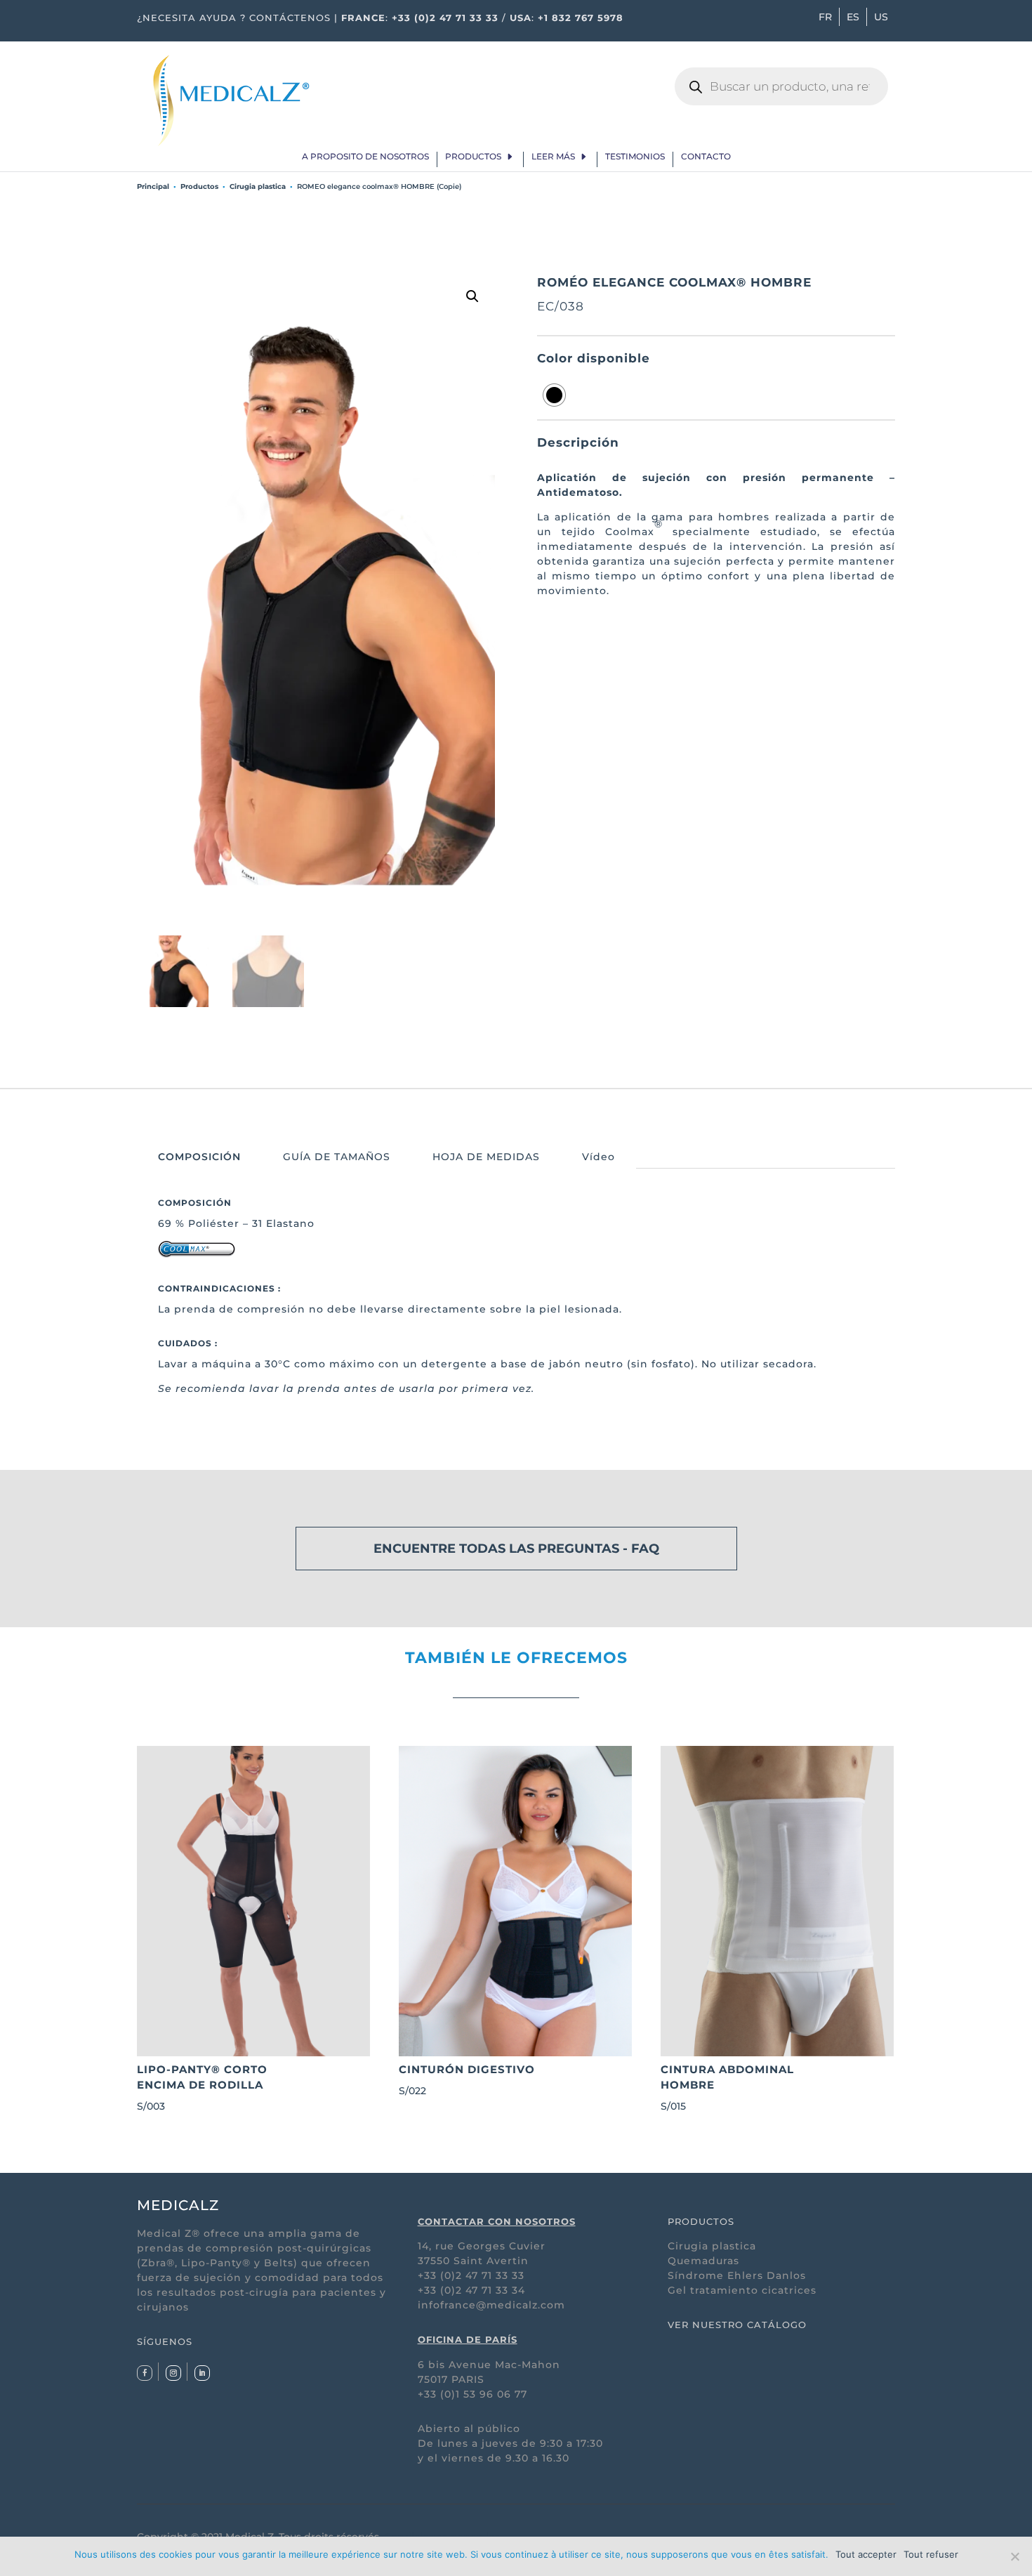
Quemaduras (703, 2261)
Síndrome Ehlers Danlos (737, 2275)
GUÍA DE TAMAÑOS (337, 1157)
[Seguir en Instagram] (173, 2373)
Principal (153, 186)
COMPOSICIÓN (199, 1157)
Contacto (706, 157)
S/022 (467, 2080)
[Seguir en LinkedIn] (202, 2373)
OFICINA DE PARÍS (468, 2339)
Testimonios (635, 157)
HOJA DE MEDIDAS (486, 1157)
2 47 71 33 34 (490, 2290)
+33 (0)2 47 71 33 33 (445, 18)
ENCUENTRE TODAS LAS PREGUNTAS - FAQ (516, 1549)
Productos (473, 157)
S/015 (727, 2088)
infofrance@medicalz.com (491, 2305)
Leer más (553, 157)
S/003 (202, 2088)
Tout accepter (866, 2554)
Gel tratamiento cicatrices (742, 2290)
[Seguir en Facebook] (145, 2373)
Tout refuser (931, 2554)
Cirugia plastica (258, 186)
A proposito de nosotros (365, 157)
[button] (472, 296)
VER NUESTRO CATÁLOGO (737, 2325)
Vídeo (598, 1157)
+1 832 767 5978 (581, 18)
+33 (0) (437, 2290)
